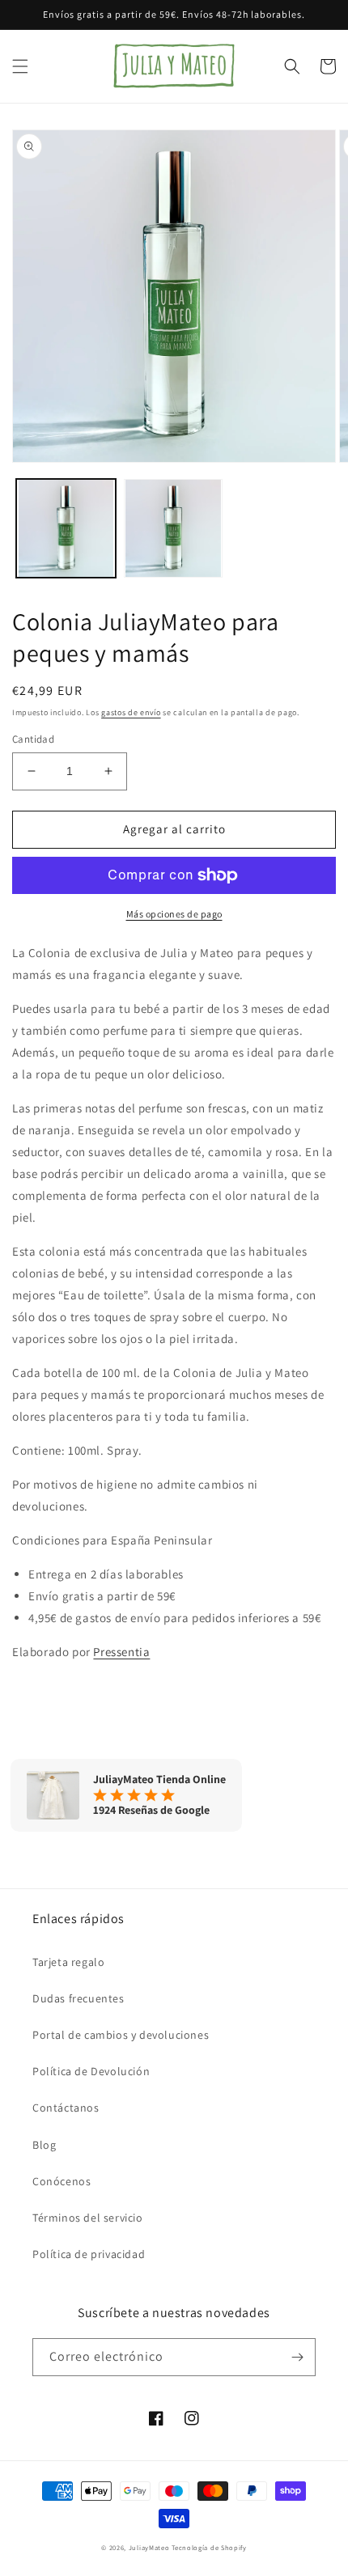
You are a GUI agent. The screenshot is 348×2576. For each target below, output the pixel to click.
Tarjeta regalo (68, 1962)
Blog (44, 2145)
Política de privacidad (89, 2254)
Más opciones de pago (174, 914)
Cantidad (33, 739)
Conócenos (62, 2181)
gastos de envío (131, 712)
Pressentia (121, 1652)
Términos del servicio (88, 2218)
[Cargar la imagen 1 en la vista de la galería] (66, 529)
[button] (20, 66)
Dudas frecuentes (79, 1998)
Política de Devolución (91, 2071)
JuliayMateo (149, 2547)
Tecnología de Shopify (209, 2547)
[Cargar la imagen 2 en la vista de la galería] (174, 529)
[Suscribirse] (297, 2357)
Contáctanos (66, 2108)
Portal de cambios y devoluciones (121, 2035)
